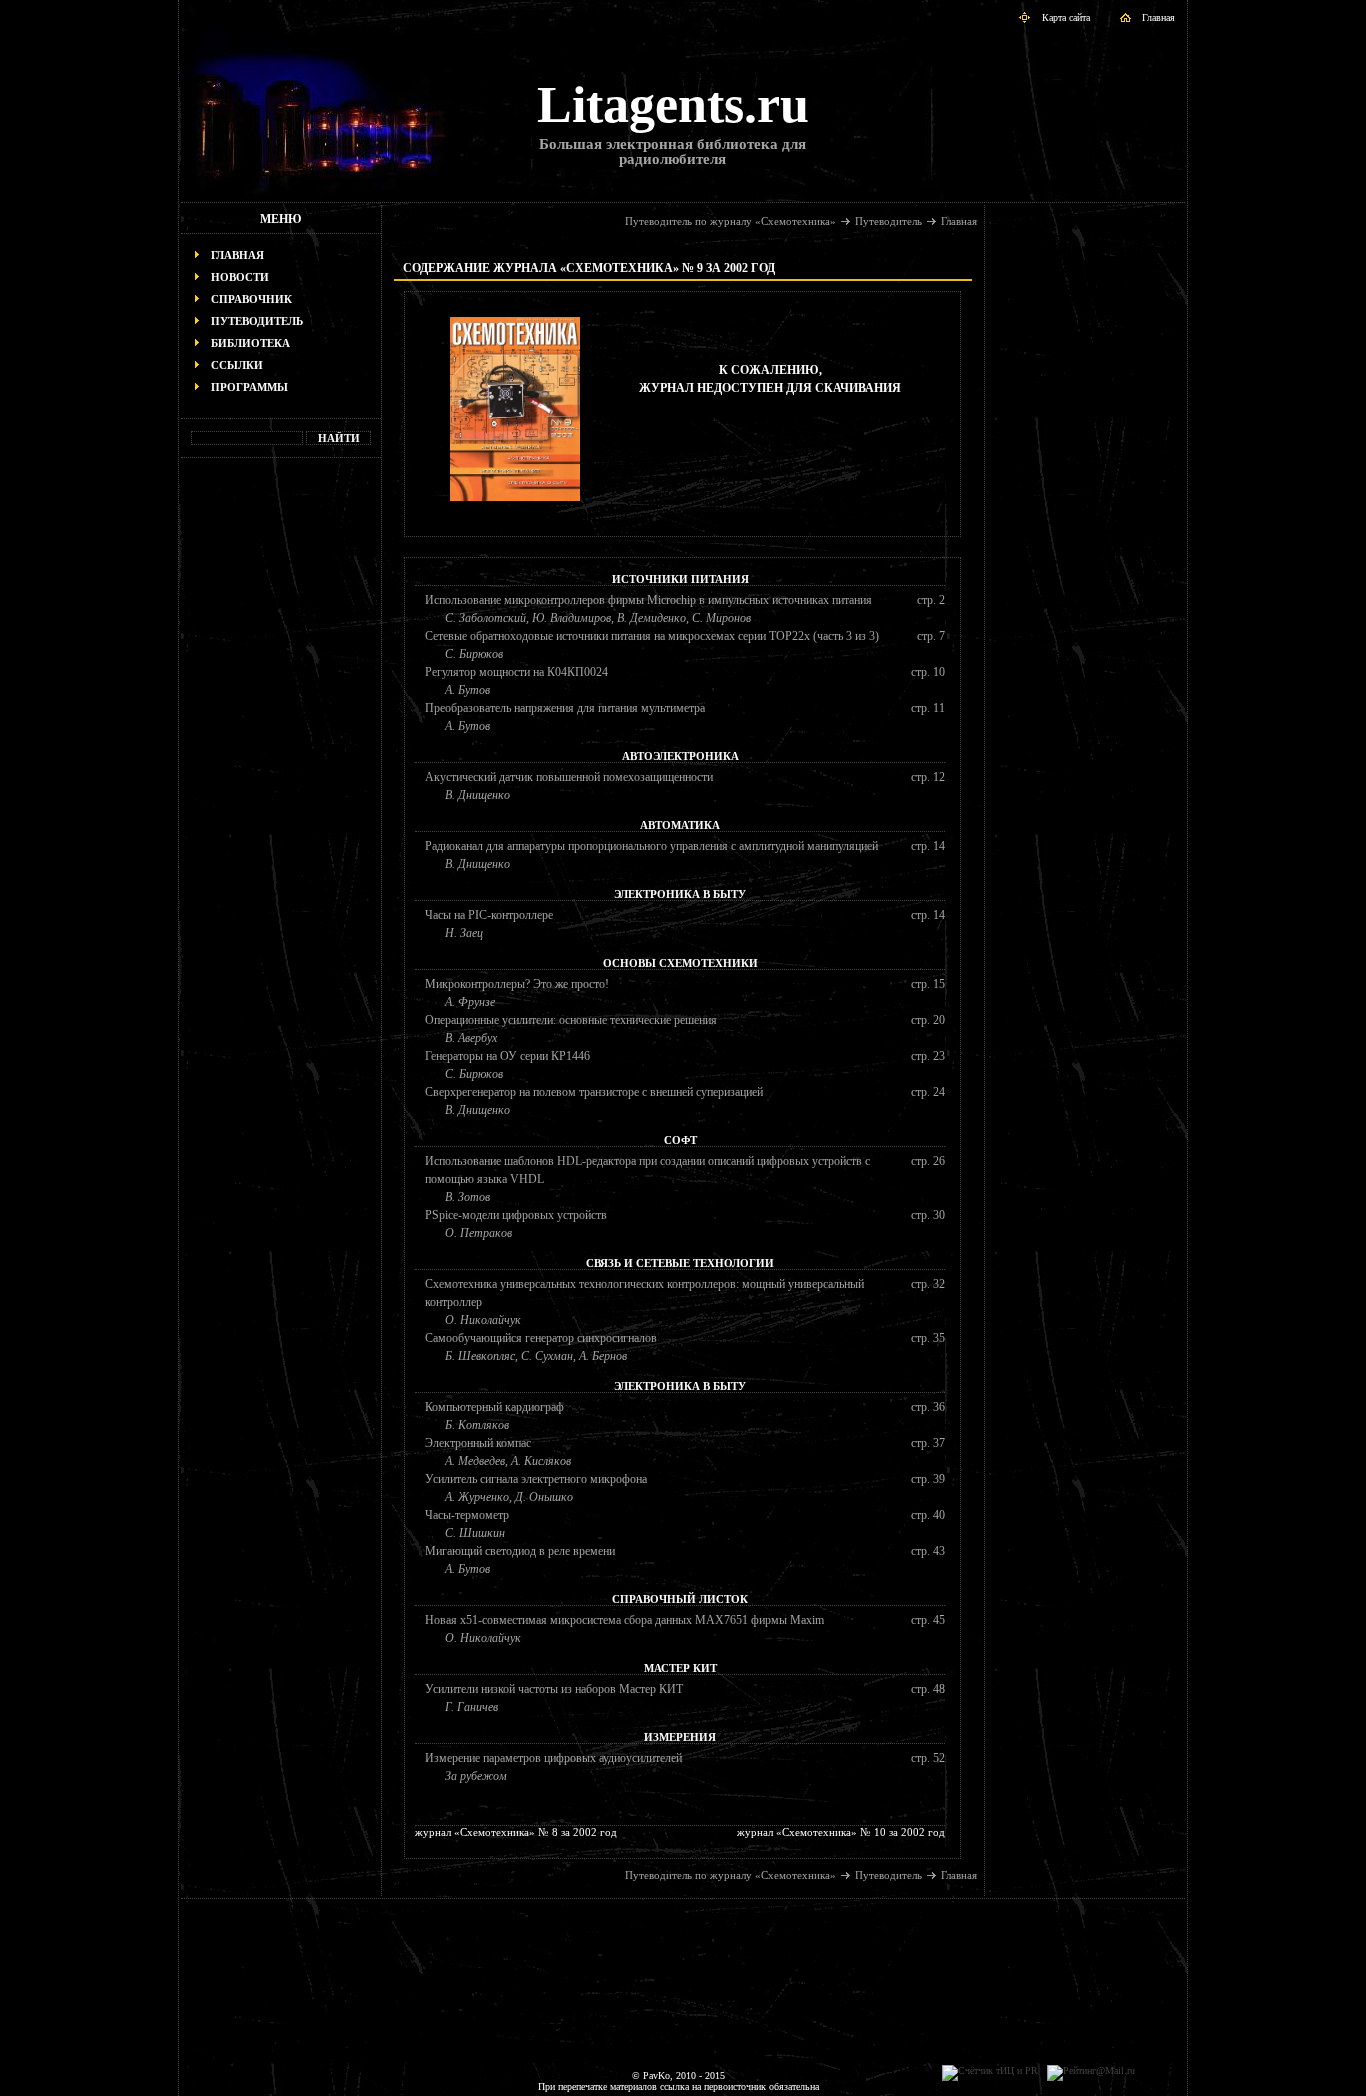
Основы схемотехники (680, 963)
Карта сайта (1066, 17)
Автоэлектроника (680, 756)
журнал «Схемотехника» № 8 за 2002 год (516, 1832)
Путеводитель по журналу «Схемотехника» (730, 221)
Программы (249, 387)
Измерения (680, 1737)
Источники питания (680, 579)
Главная (1158, 17)
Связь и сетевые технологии (680, 1263)
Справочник (251, 299)
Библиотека (250, 343)
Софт (680, 1140)
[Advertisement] (281, 776)
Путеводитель (257, 321)
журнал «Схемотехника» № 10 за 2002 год (841, 1832)
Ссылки (237, 365)
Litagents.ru (673, 104)
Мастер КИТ (680, 1668)
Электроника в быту (680, 894)
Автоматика (680, 825)
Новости (240, 277)
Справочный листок (680, 1599)
